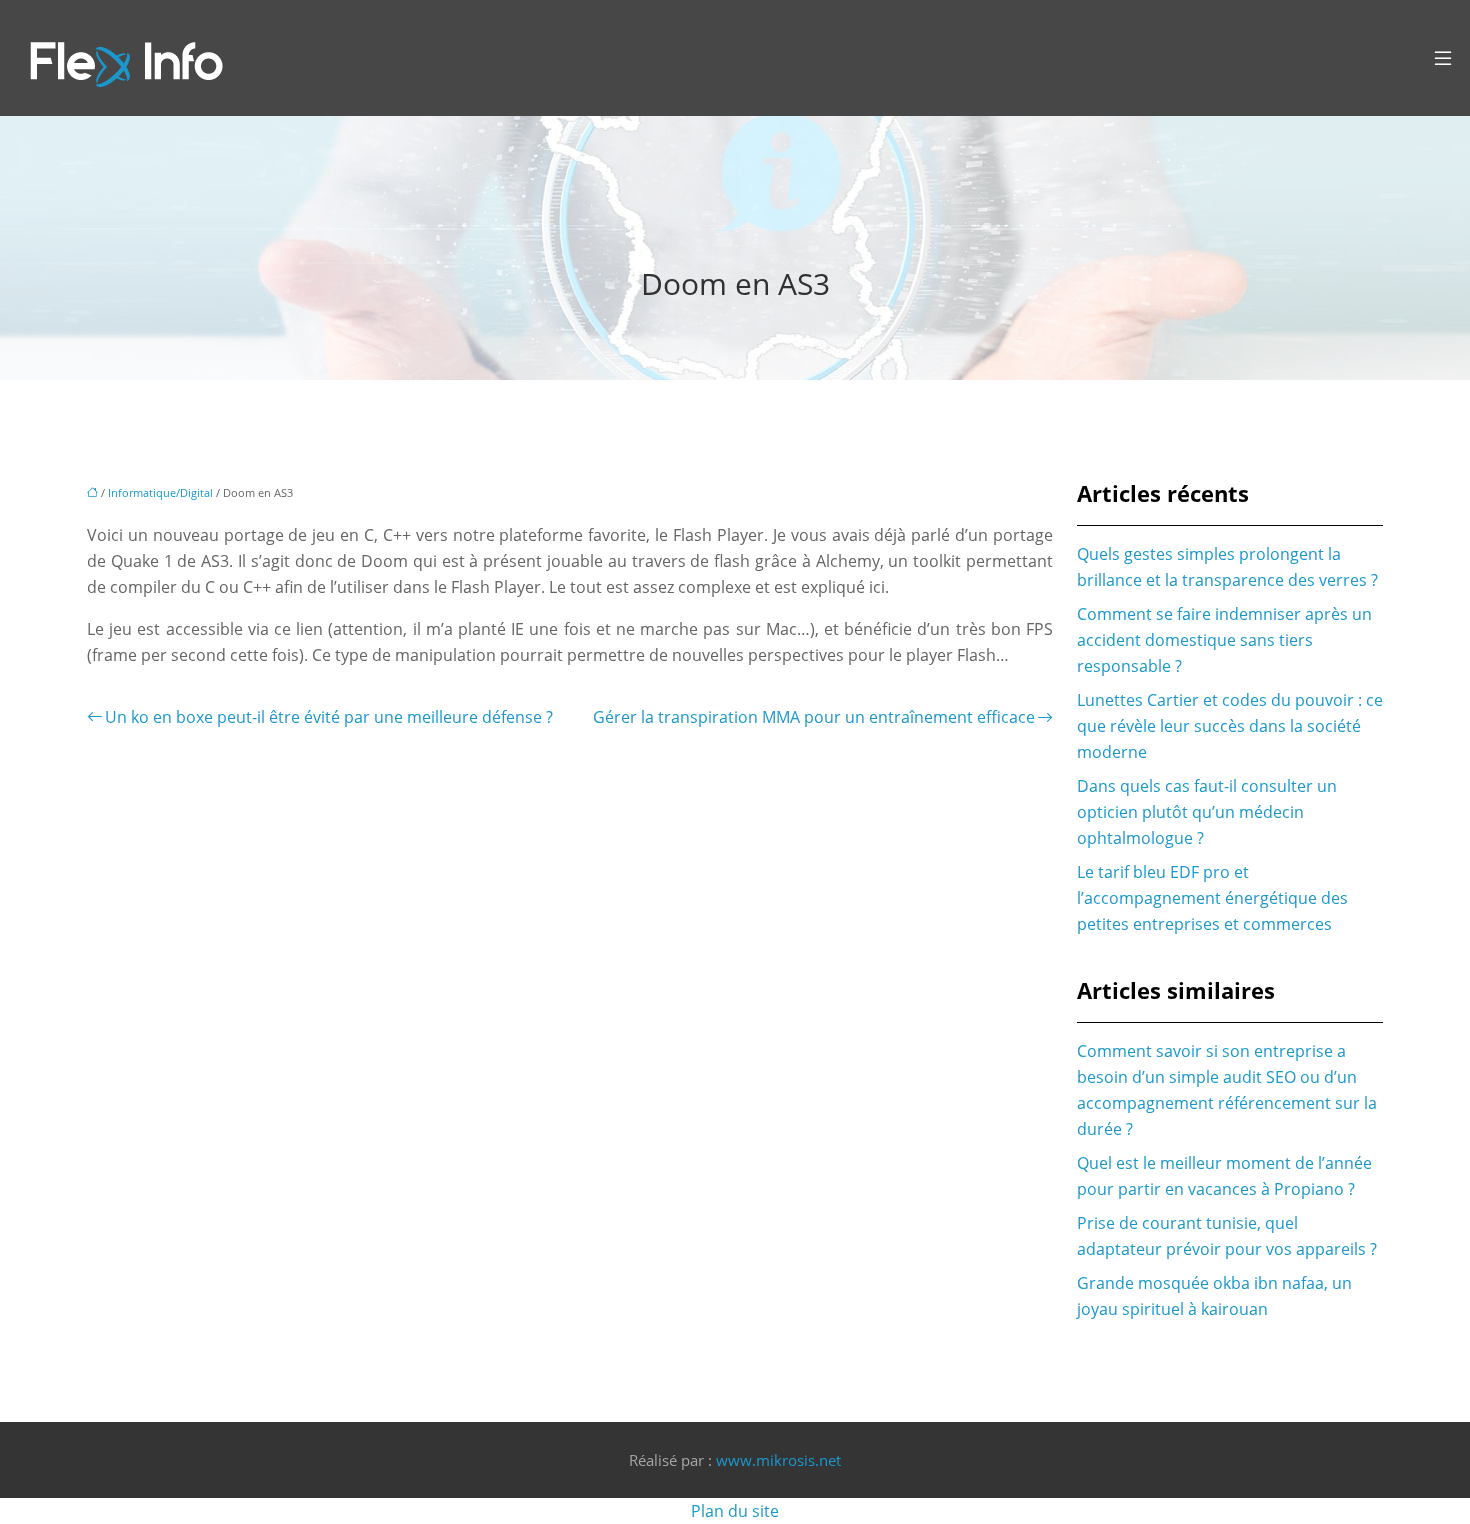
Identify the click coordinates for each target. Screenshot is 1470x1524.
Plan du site (735, 1511)
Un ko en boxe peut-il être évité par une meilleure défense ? (329, 717)
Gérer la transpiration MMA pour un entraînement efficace (814, 717)
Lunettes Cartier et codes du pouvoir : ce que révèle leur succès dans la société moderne (1230, 726)
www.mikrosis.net (778, 1460)
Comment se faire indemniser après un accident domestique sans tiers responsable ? (1224, 640)
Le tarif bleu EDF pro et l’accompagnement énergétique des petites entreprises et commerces (1212, 898)
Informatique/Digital (160, 492)
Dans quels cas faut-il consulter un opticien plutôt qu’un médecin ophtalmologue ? (1207, 812)
